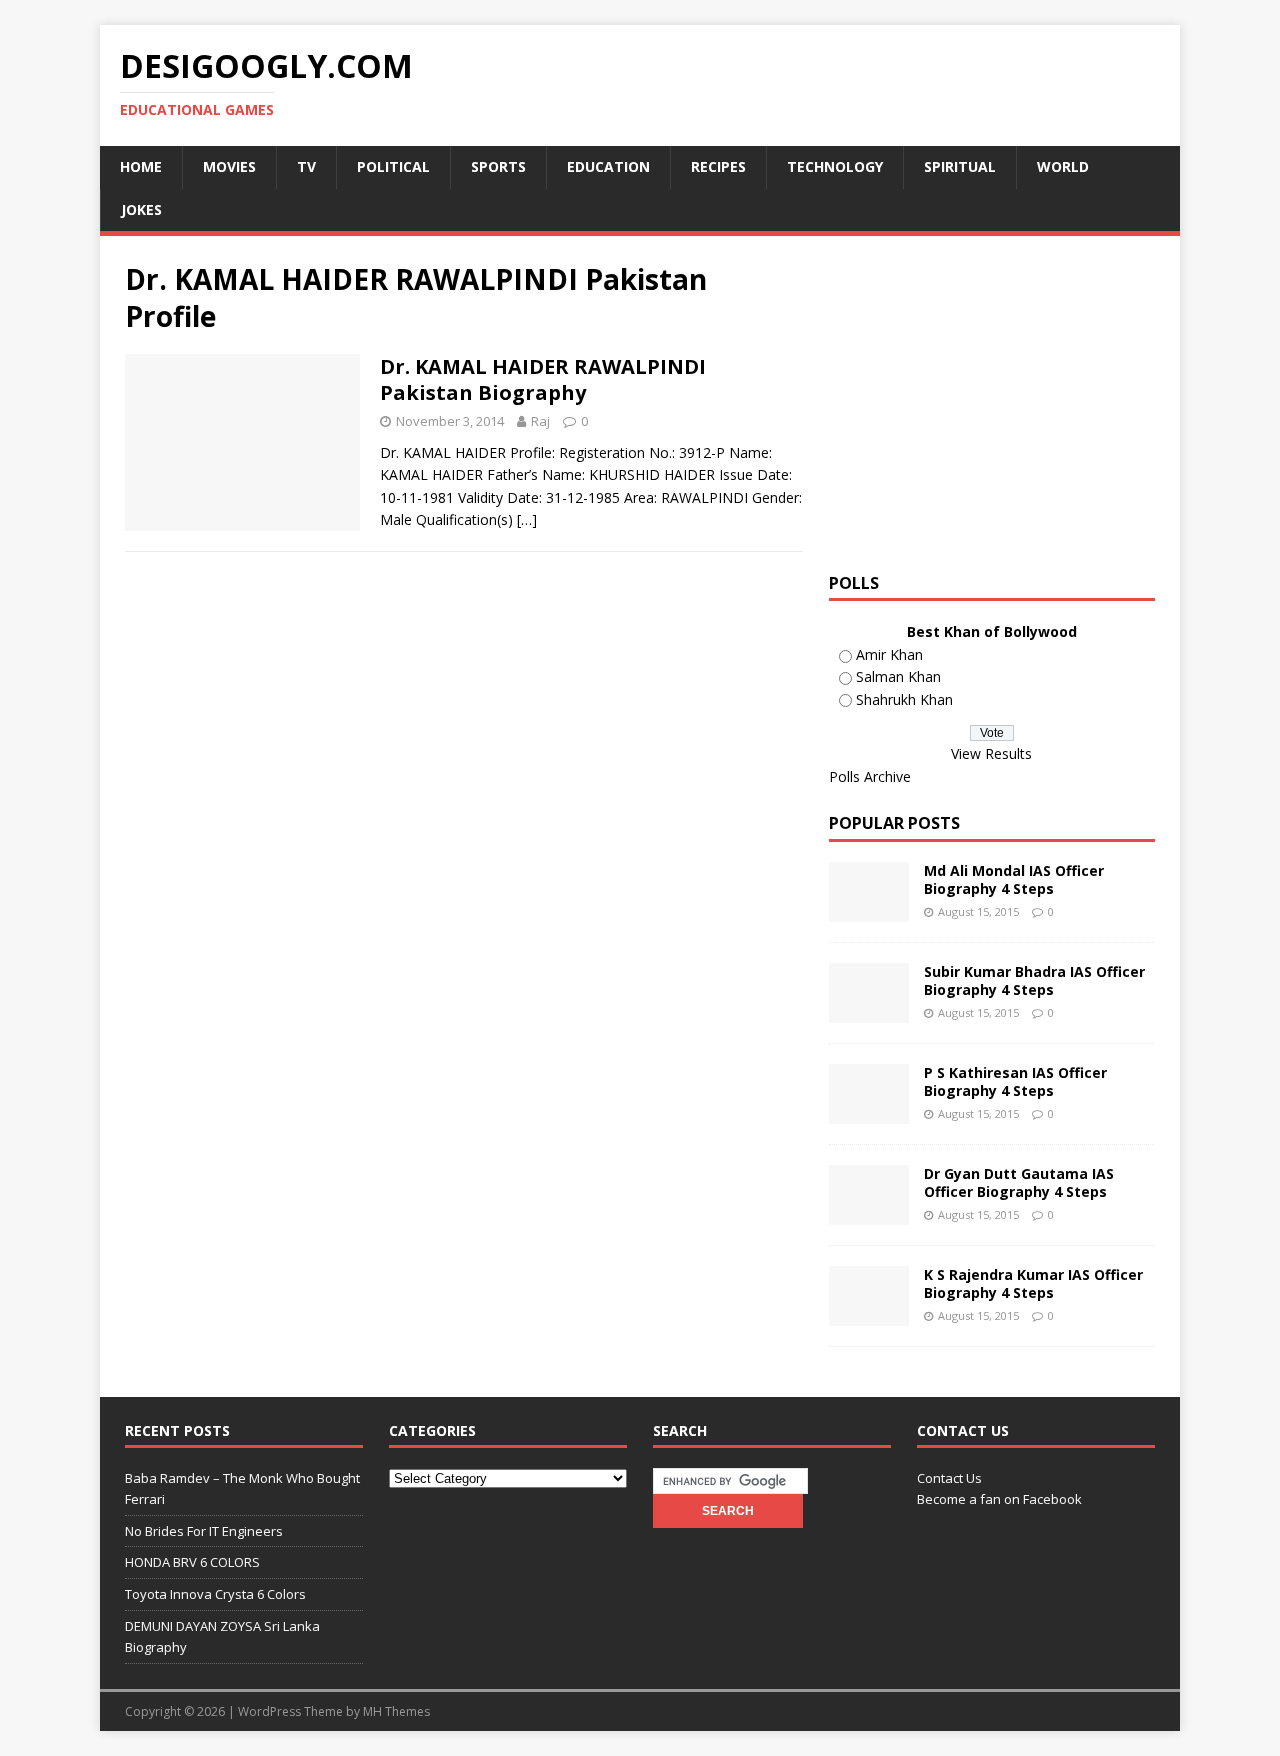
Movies (229, 166)
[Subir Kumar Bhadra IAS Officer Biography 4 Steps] (869, 1011)
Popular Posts (894, 823)
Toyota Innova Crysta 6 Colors (215, 1594)
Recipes (718, 166)
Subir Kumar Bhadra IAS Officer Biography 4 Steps (1034, 980)
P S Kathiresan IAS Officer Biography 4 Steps (1015, 1081)
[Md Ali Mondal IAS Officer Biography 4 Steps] (869, 910)
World (1063, 166)
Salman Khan (898, 676)
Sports (498, 166)
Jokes (141, 209)
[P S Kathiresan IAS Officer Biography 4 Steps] (869, 1112)
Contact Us (949, 1478)
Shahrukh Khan (904, 699)
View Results (991, 753)
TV (306, 166)
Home (141, 166)
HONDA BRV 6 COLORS (192, 1562)
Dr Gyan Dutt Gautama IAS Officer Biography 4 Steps (1019, 1182)
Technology (835, 166)
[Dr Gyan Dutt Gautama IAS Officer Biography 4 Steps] (869, 1213)
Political (393, 166)
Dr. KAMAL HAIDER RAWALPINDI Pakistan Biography (543, 379)
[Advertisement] (997, 401)
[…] (527, 519)
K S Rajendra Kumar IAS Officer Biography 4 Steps (1033, 1283)
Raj (540, 421)
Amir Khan (889, 654)
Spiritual (960, 166)
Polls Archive (870, 776)
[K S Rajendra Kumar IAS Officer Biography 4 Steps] (869, 1314)
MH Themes (396, 1711)
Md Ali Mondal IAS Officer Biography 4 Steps (1014, 879)
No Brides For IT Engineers (204, 1531)
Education (608, 166)
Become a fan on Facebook (999, 1499)
